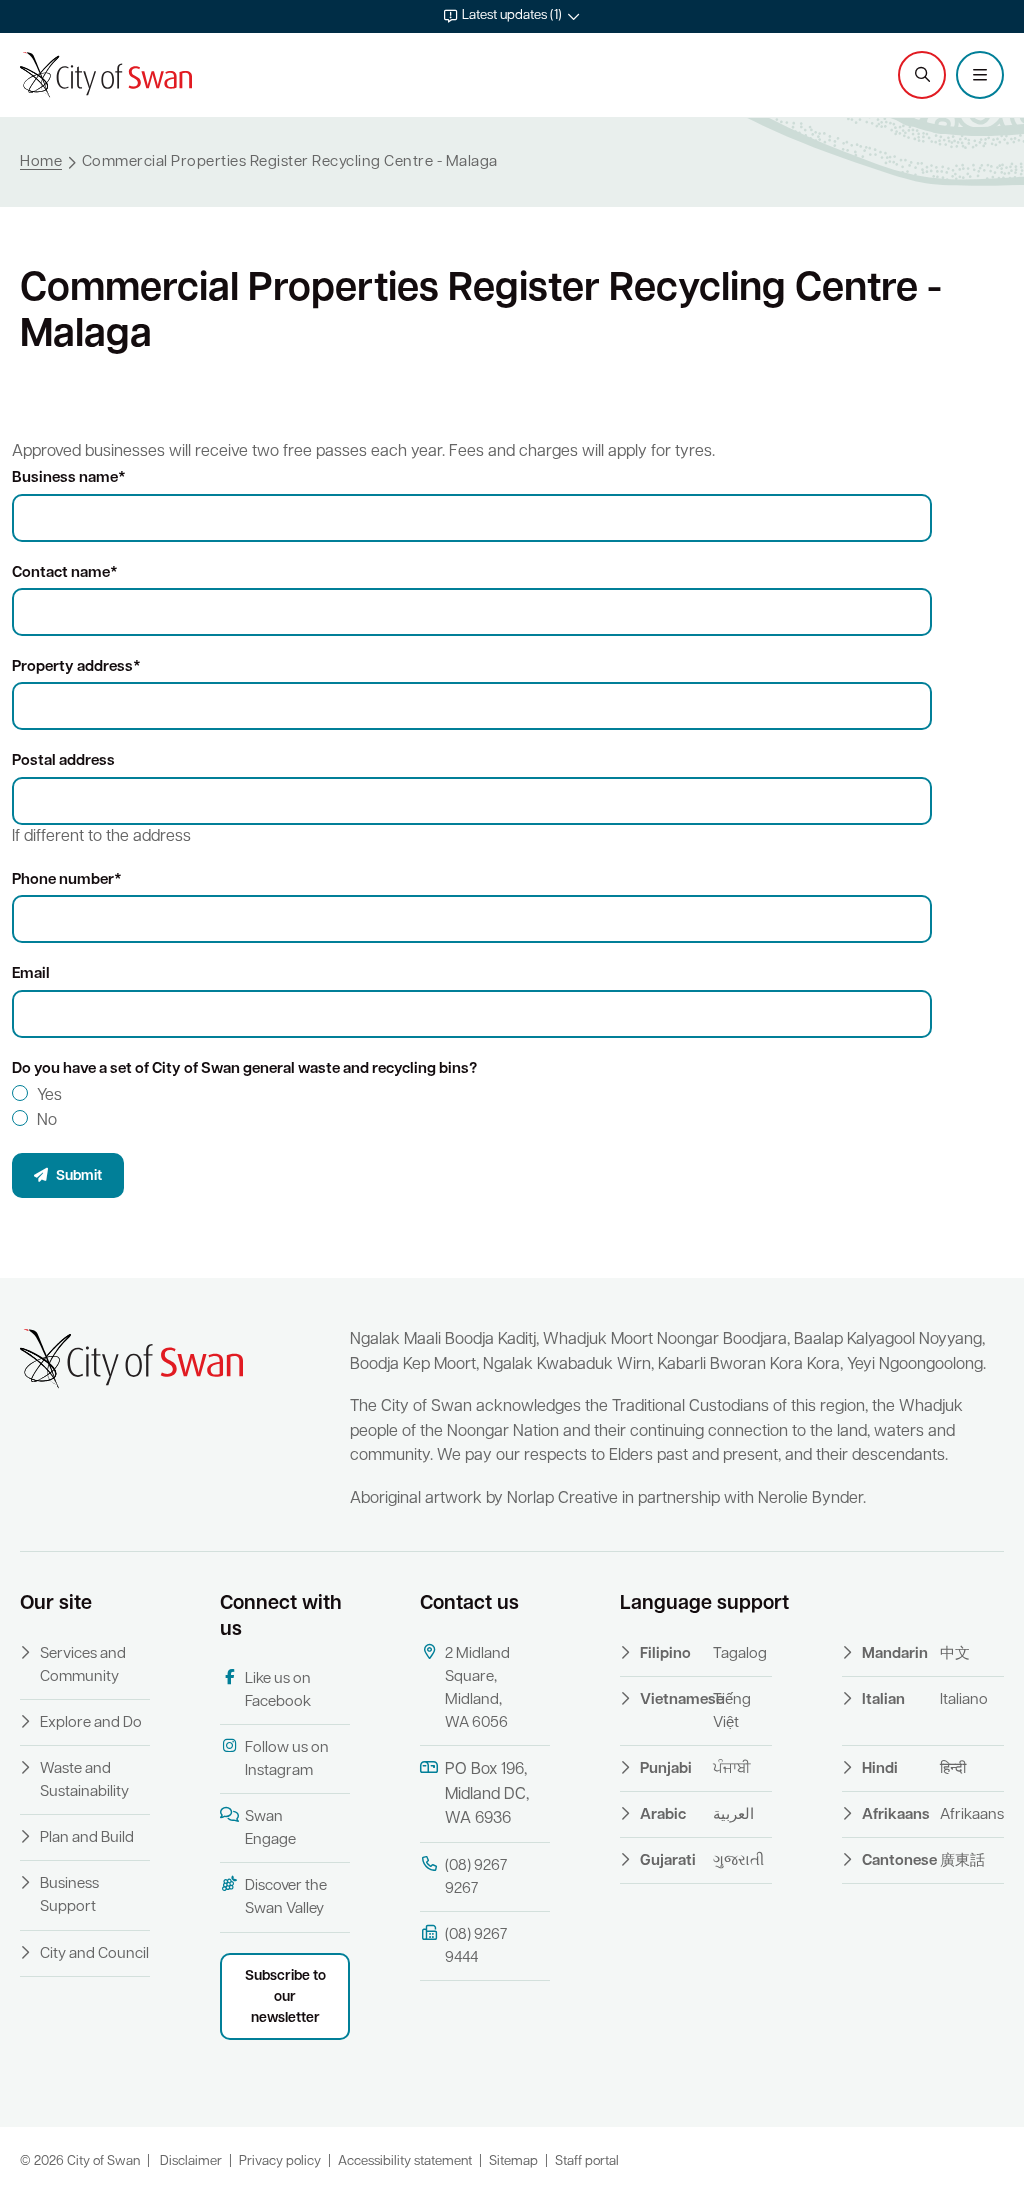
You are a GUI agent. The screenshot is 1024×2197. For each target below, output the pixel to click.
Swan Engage (270, 1829)
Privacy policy (280, 2161)
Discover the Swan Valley (286, 1898)
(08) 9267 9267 (476, 1878)
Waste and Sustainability (84, 1781)
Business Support (69, 1896)
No (47, 1121)
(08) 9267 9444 (476, 1947)
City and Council (94, 1954)
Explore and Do (91, 1723)
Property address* (76, 667)
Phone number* (67, 880)
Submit (77, 1176)
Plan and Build (87, 1838)
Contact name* (65, 573)
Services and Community (83, 1666)
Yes (49, 1096)
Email (31, 974)
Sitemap (513, 2161)
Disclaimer (191, 2161)
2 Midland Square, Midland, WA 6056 (477, 1689)
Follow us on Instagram (287, 1760)
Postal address (63, 761)
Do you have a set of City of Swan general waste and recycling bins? (244, 1069)
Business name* (69, 478)
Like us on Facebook (278, 1691)
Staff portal (587, 2161)
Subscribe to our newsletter (285, 1997)
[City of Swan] (106, 75)
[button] (512, 16)
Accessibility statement (405, 2161)
